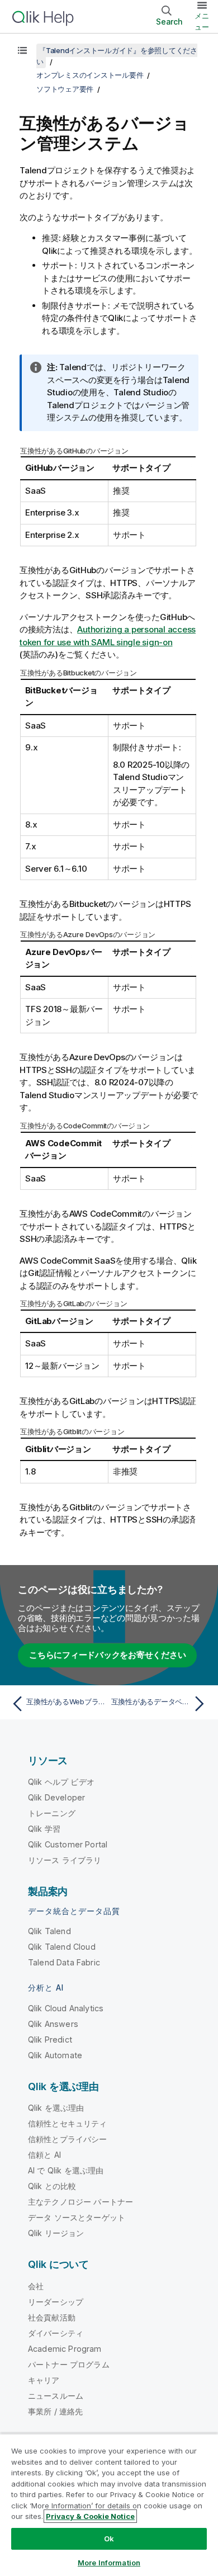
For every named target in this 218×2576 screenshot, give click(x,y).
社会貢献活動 (52, 2317)
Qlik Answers (53, 2024)
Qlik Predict (50, 2039)
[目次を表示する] (22, 50)
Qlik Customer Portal (68, 1844)
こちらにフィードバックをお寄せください (107, 1655)
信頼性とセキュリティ (68, 2123)
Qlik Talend (49, 1931)
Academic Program (65, 2349)
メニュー (202, 21)
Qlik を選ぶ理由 (56, 2108)
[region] (109, 2505)
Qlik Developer (56, 1797)
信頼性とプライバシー (68, 2139)
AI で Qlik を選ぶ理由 (66, 2170)
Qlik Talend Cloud (62, 1947)
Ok (109, 2539)
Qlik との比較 (52, 2186)
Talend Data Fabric (64, 1962)
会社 (36, 2286)
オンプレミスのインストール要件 (90, 75)
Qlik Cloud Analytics (66, 2008)
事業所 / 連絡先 (55, 2411)
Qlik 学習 (44, 1829)
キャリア (44, 2380)
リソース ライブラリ (65, 1860)
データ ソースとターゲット (77, 2217)
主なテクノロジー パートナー (80, 2202)
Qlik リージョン (56, 2233)
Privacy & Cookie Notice (90, 2516)
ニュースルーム (56, 2396)
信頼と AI (44, 2155)
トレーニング (52, 1813)
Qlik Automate (55, 2055)
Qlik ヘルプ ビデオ (61, 1782)
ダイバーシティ (56, 2333)
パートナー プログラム (69, 2364)
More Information (109, 2563)
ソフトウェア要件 (65, 89)
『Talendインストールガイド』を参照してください (117, 56)
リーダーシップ (56, 2302)
